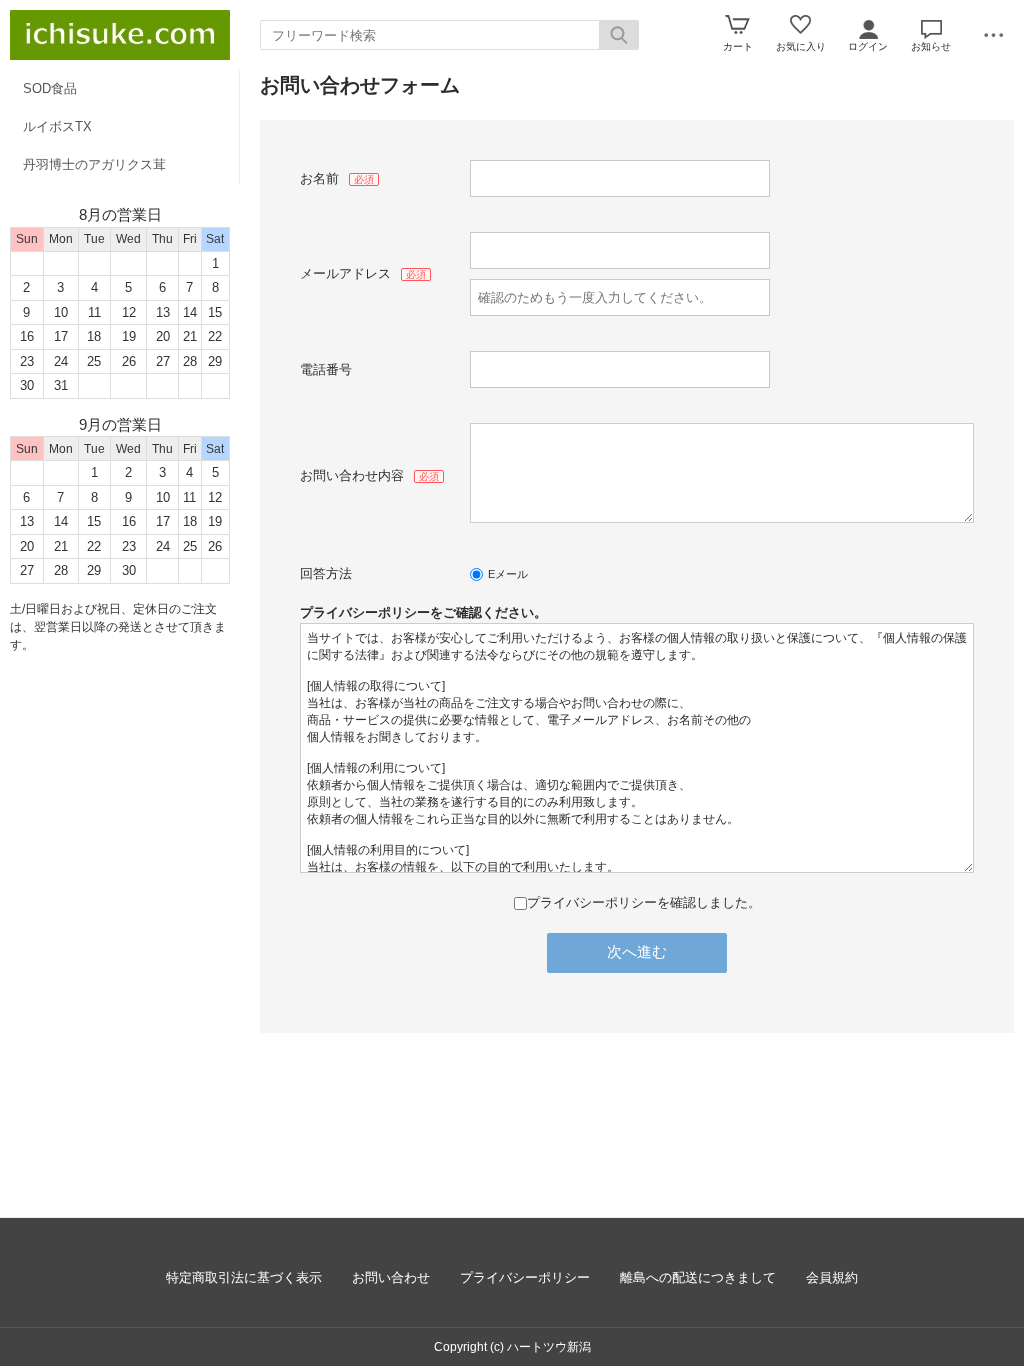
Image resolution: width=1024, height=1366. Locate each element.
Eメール (508, 574)
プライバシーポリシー (525, 1277)
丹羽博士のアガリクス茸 (94, 164)
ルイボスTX (57, 126)
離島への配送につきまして (698, 1277)
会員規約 (832, 1277)
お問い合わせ (391, 1277)
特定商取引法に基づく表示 (244, 1277)
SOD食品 (50, 88)
